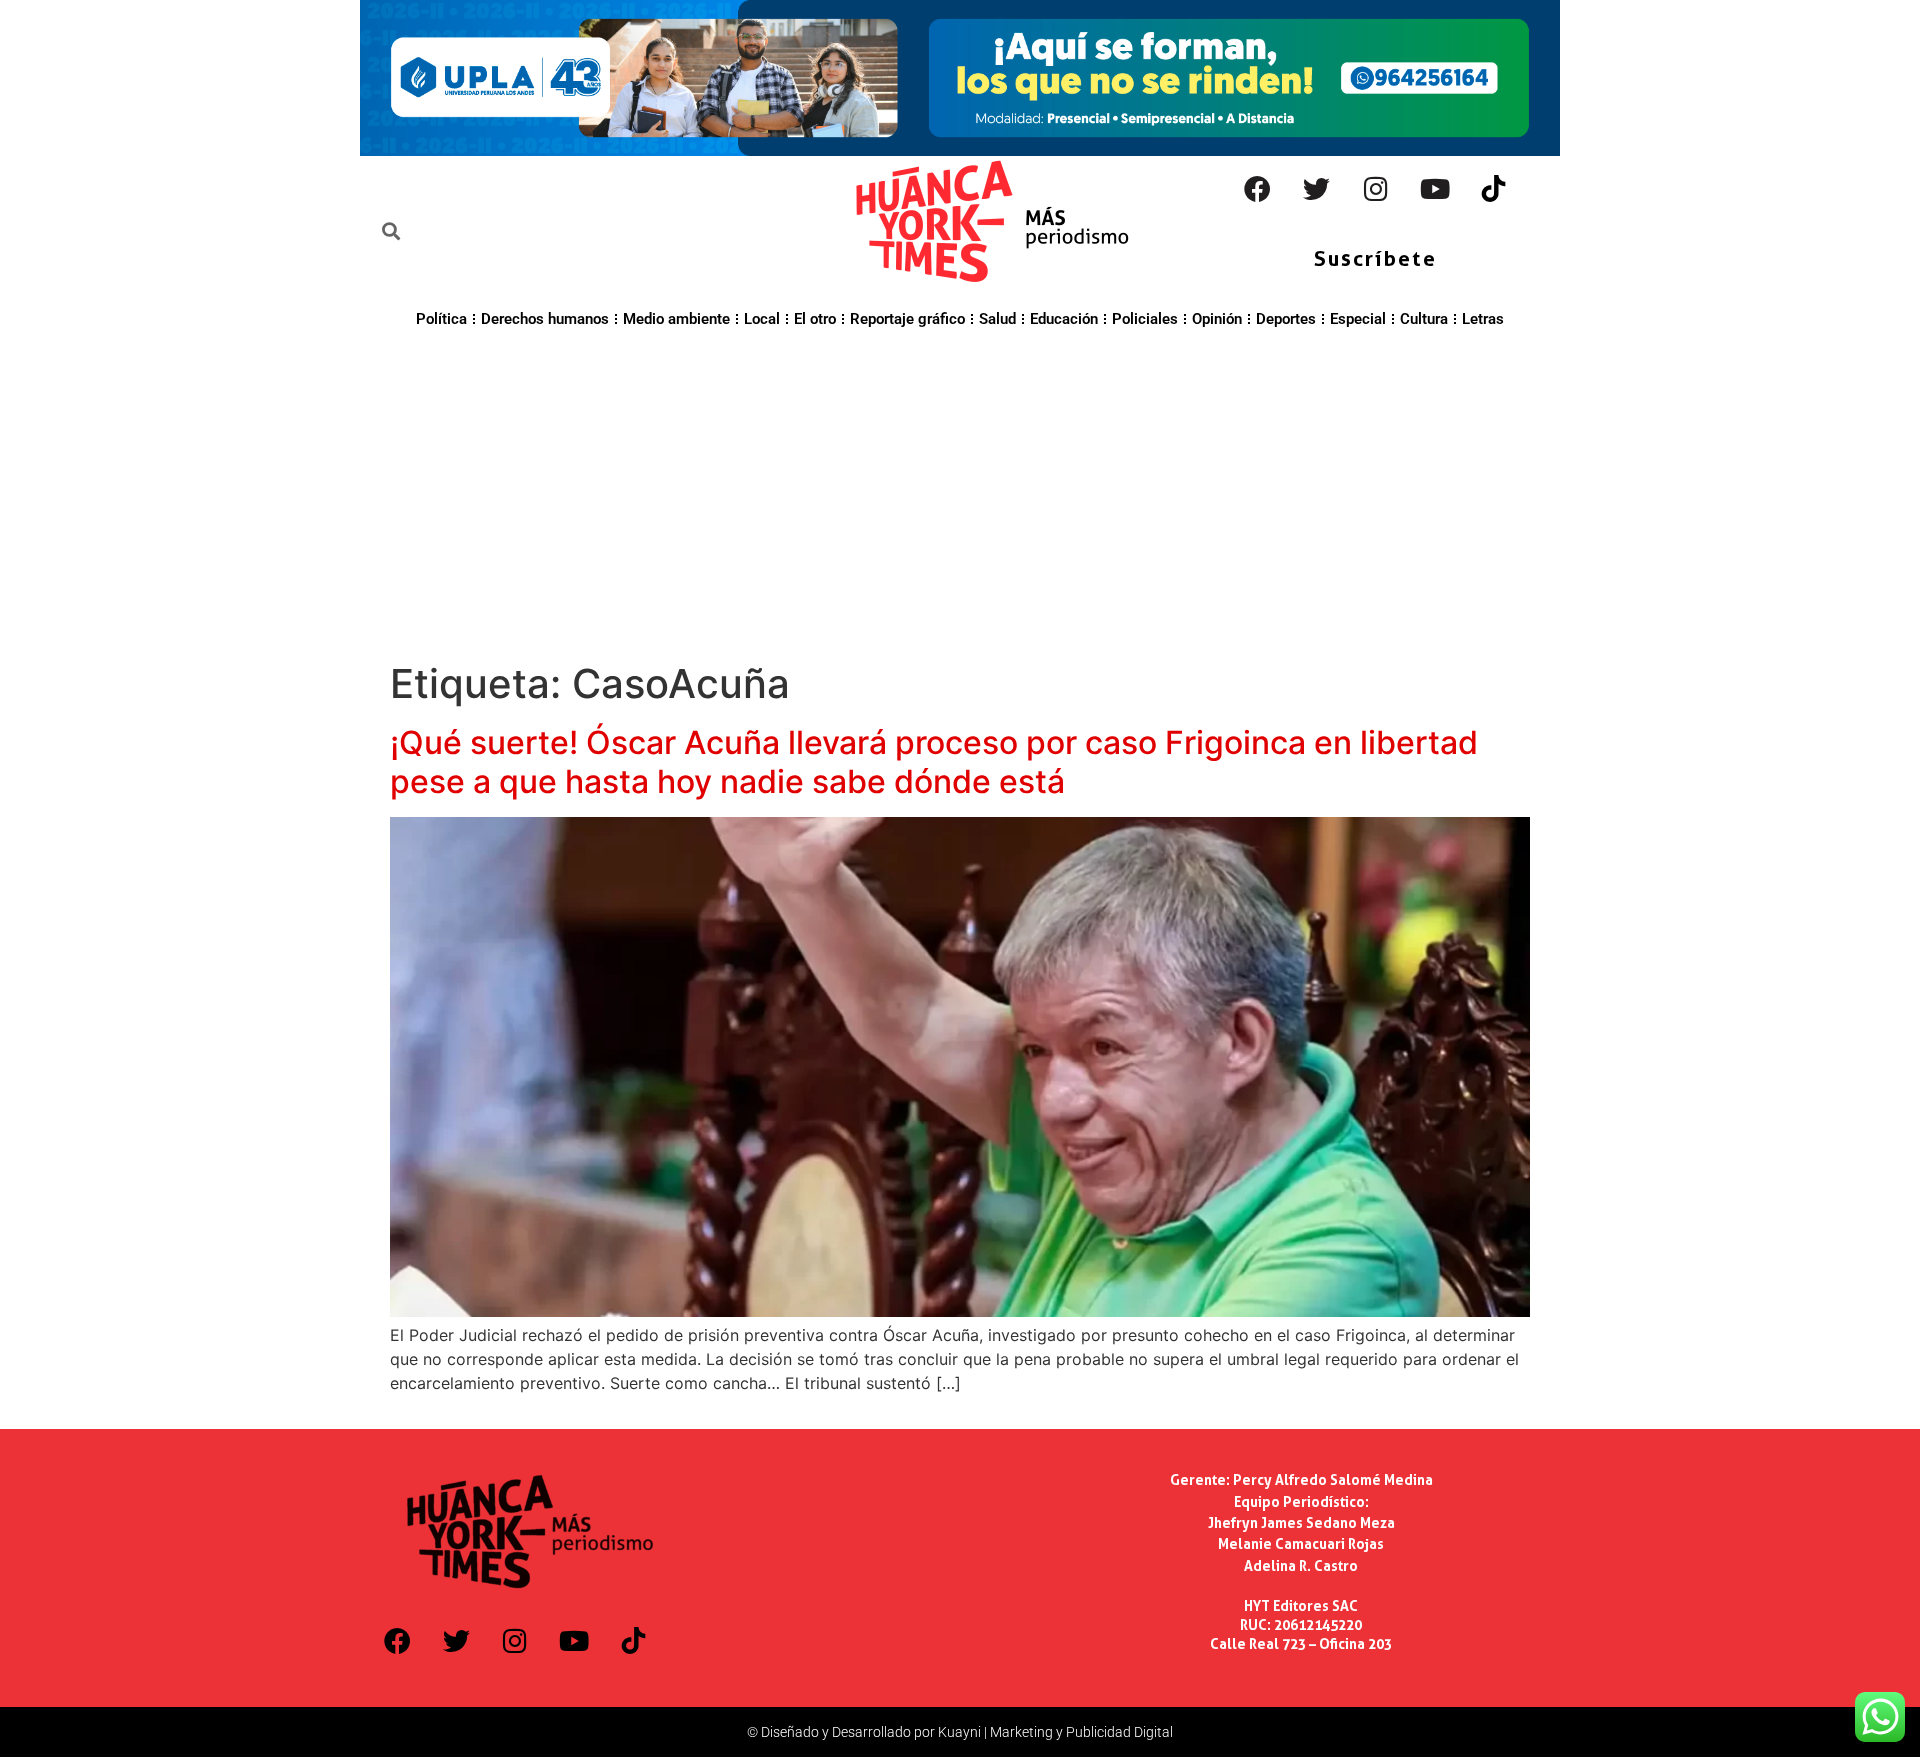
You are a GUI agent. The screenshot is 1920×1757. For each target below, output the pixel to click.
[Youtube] (1435, 189)
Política (441, 319)
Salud (997, 319)
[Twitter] (1317, 189)
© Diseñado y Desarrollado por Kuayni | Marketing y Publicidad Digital (960, 1732)
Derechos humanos (545, 319)
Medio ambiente (676, 319)
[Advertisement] (960, 492)
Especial (1358, 319)
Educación (1064, 319)
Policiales (1145, 319)
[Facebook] (1258, 189)
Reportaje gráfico (907, 319)
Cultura (1424, 319)
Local (762, 319)
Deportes (1286, 319)
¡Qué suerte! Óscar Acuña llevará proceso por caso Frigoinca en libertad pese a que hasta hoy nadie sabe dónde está (934, 761)
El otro (815, 319)
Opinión (1217, 319)
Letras (1483, 319)
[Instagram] (1376, 189)
